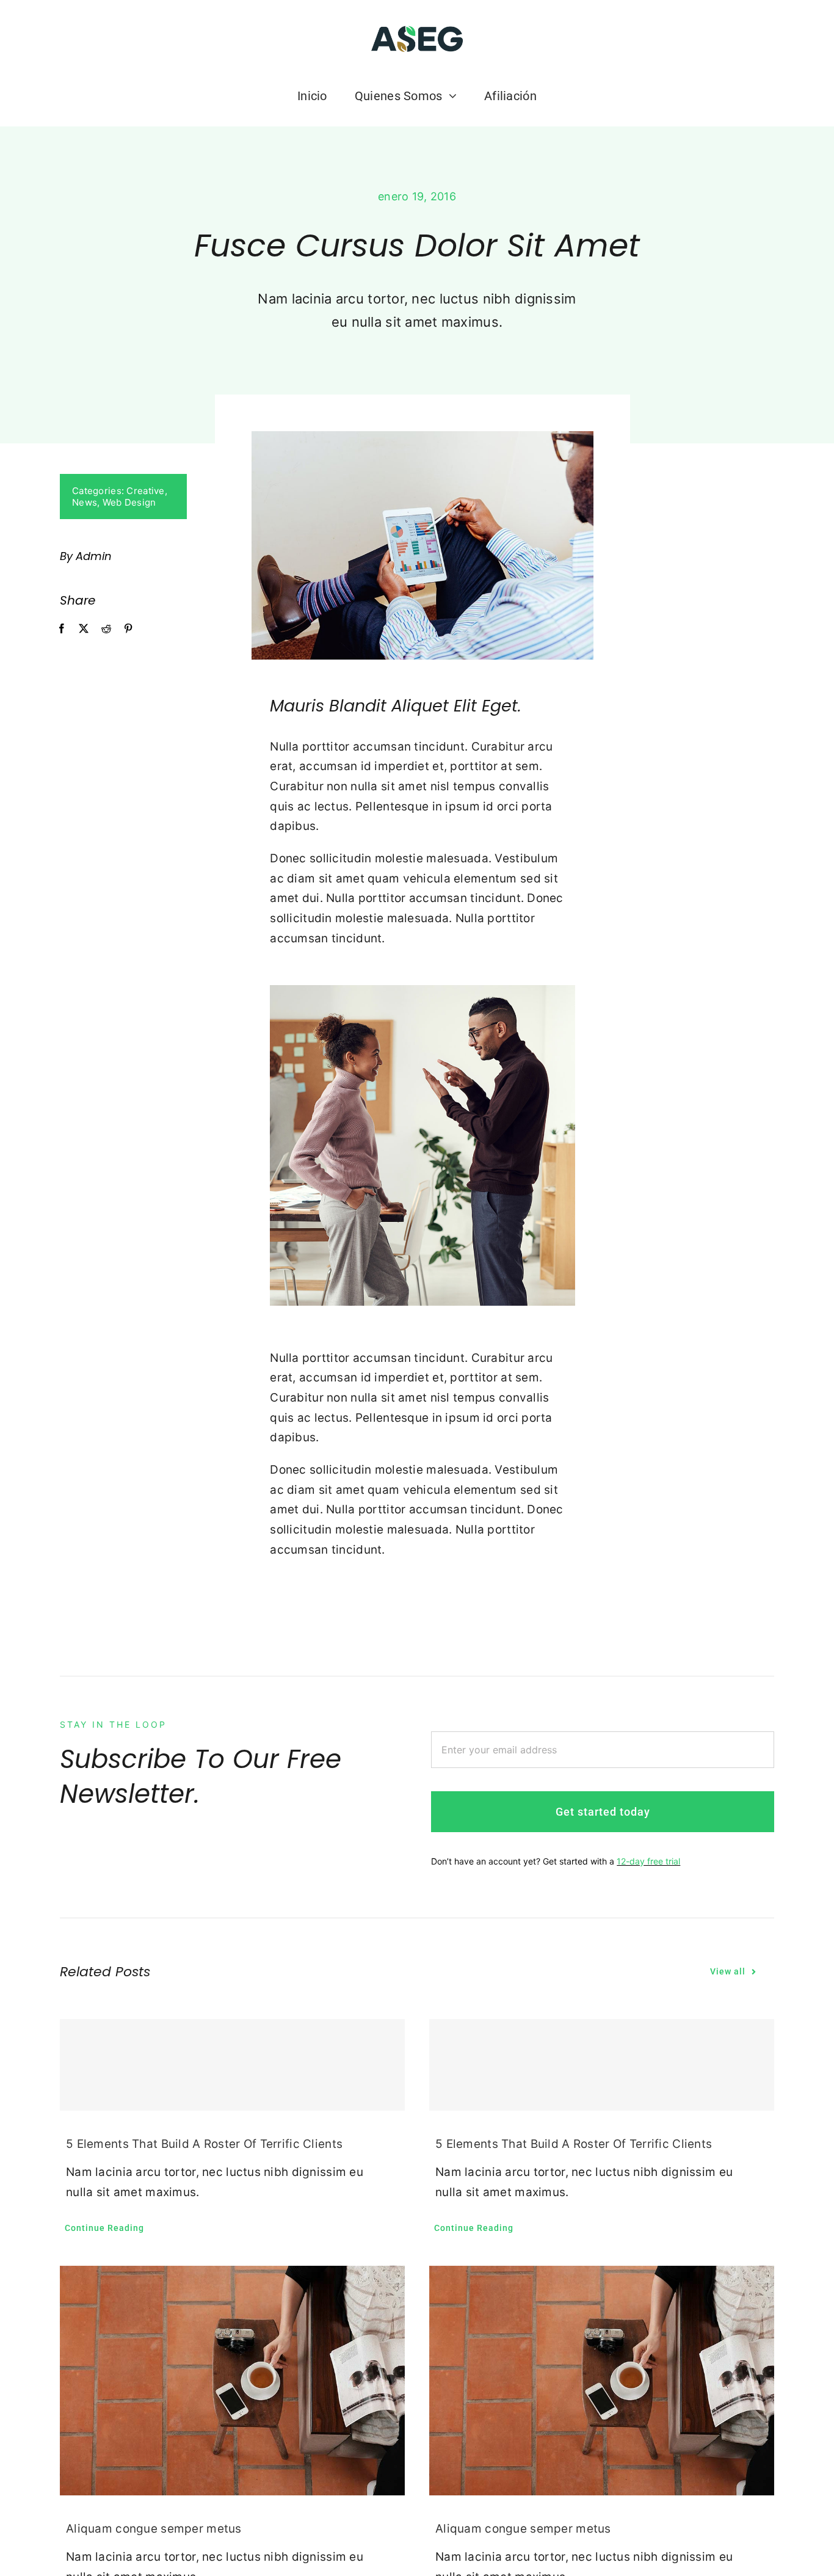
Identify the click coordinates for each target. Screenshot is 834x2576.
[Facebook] (62, 629)
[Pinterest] (128, 629)
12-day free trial (648, 1861)
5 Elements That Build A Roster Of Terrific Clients (204, 2144)
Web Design (129, 502)
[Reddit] (106, 629)
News (85, 502)
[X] (84, 629)
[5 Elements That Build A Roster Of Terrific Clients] (232, 2065)
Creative (145, 491)
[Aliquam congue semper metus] (232, 2381)
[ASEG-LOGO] (417, 28)
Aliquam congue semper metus (154, 2529)
